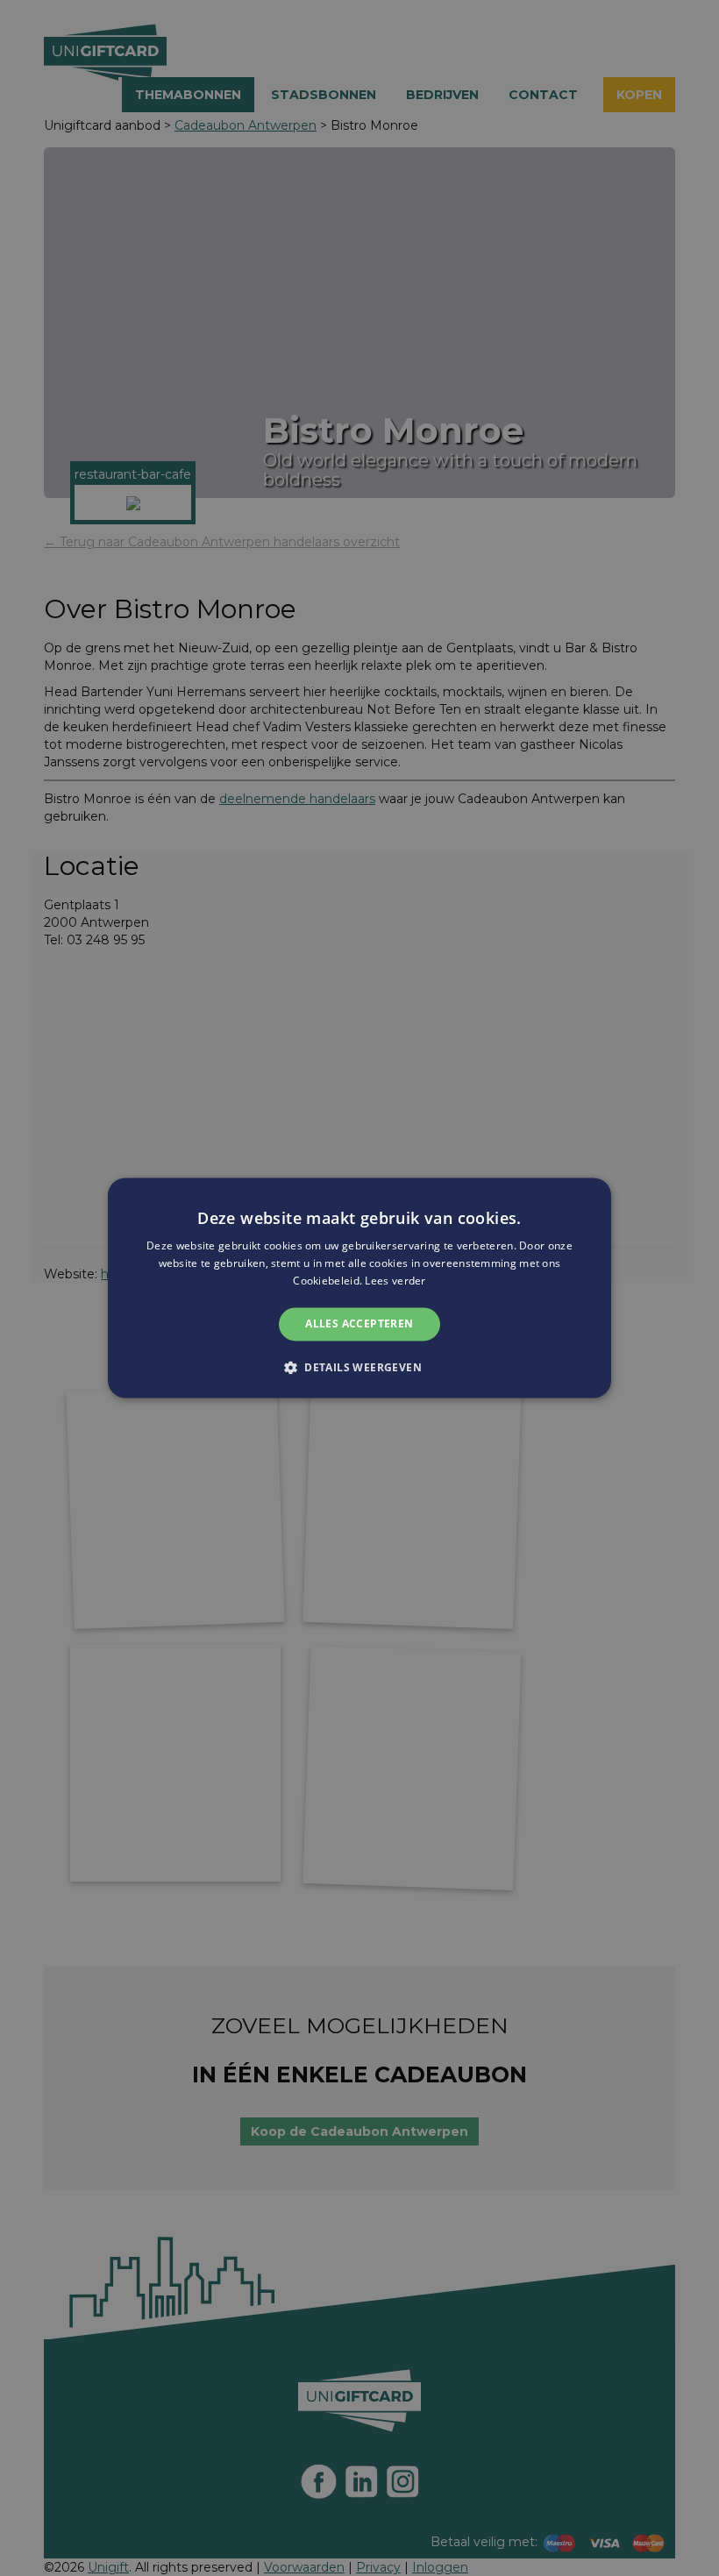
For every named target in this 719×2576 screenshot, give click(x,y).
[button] (359, 1368)
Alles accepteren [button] (359, 1324)
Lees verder (395, 1281)
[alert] (359, 1288)
